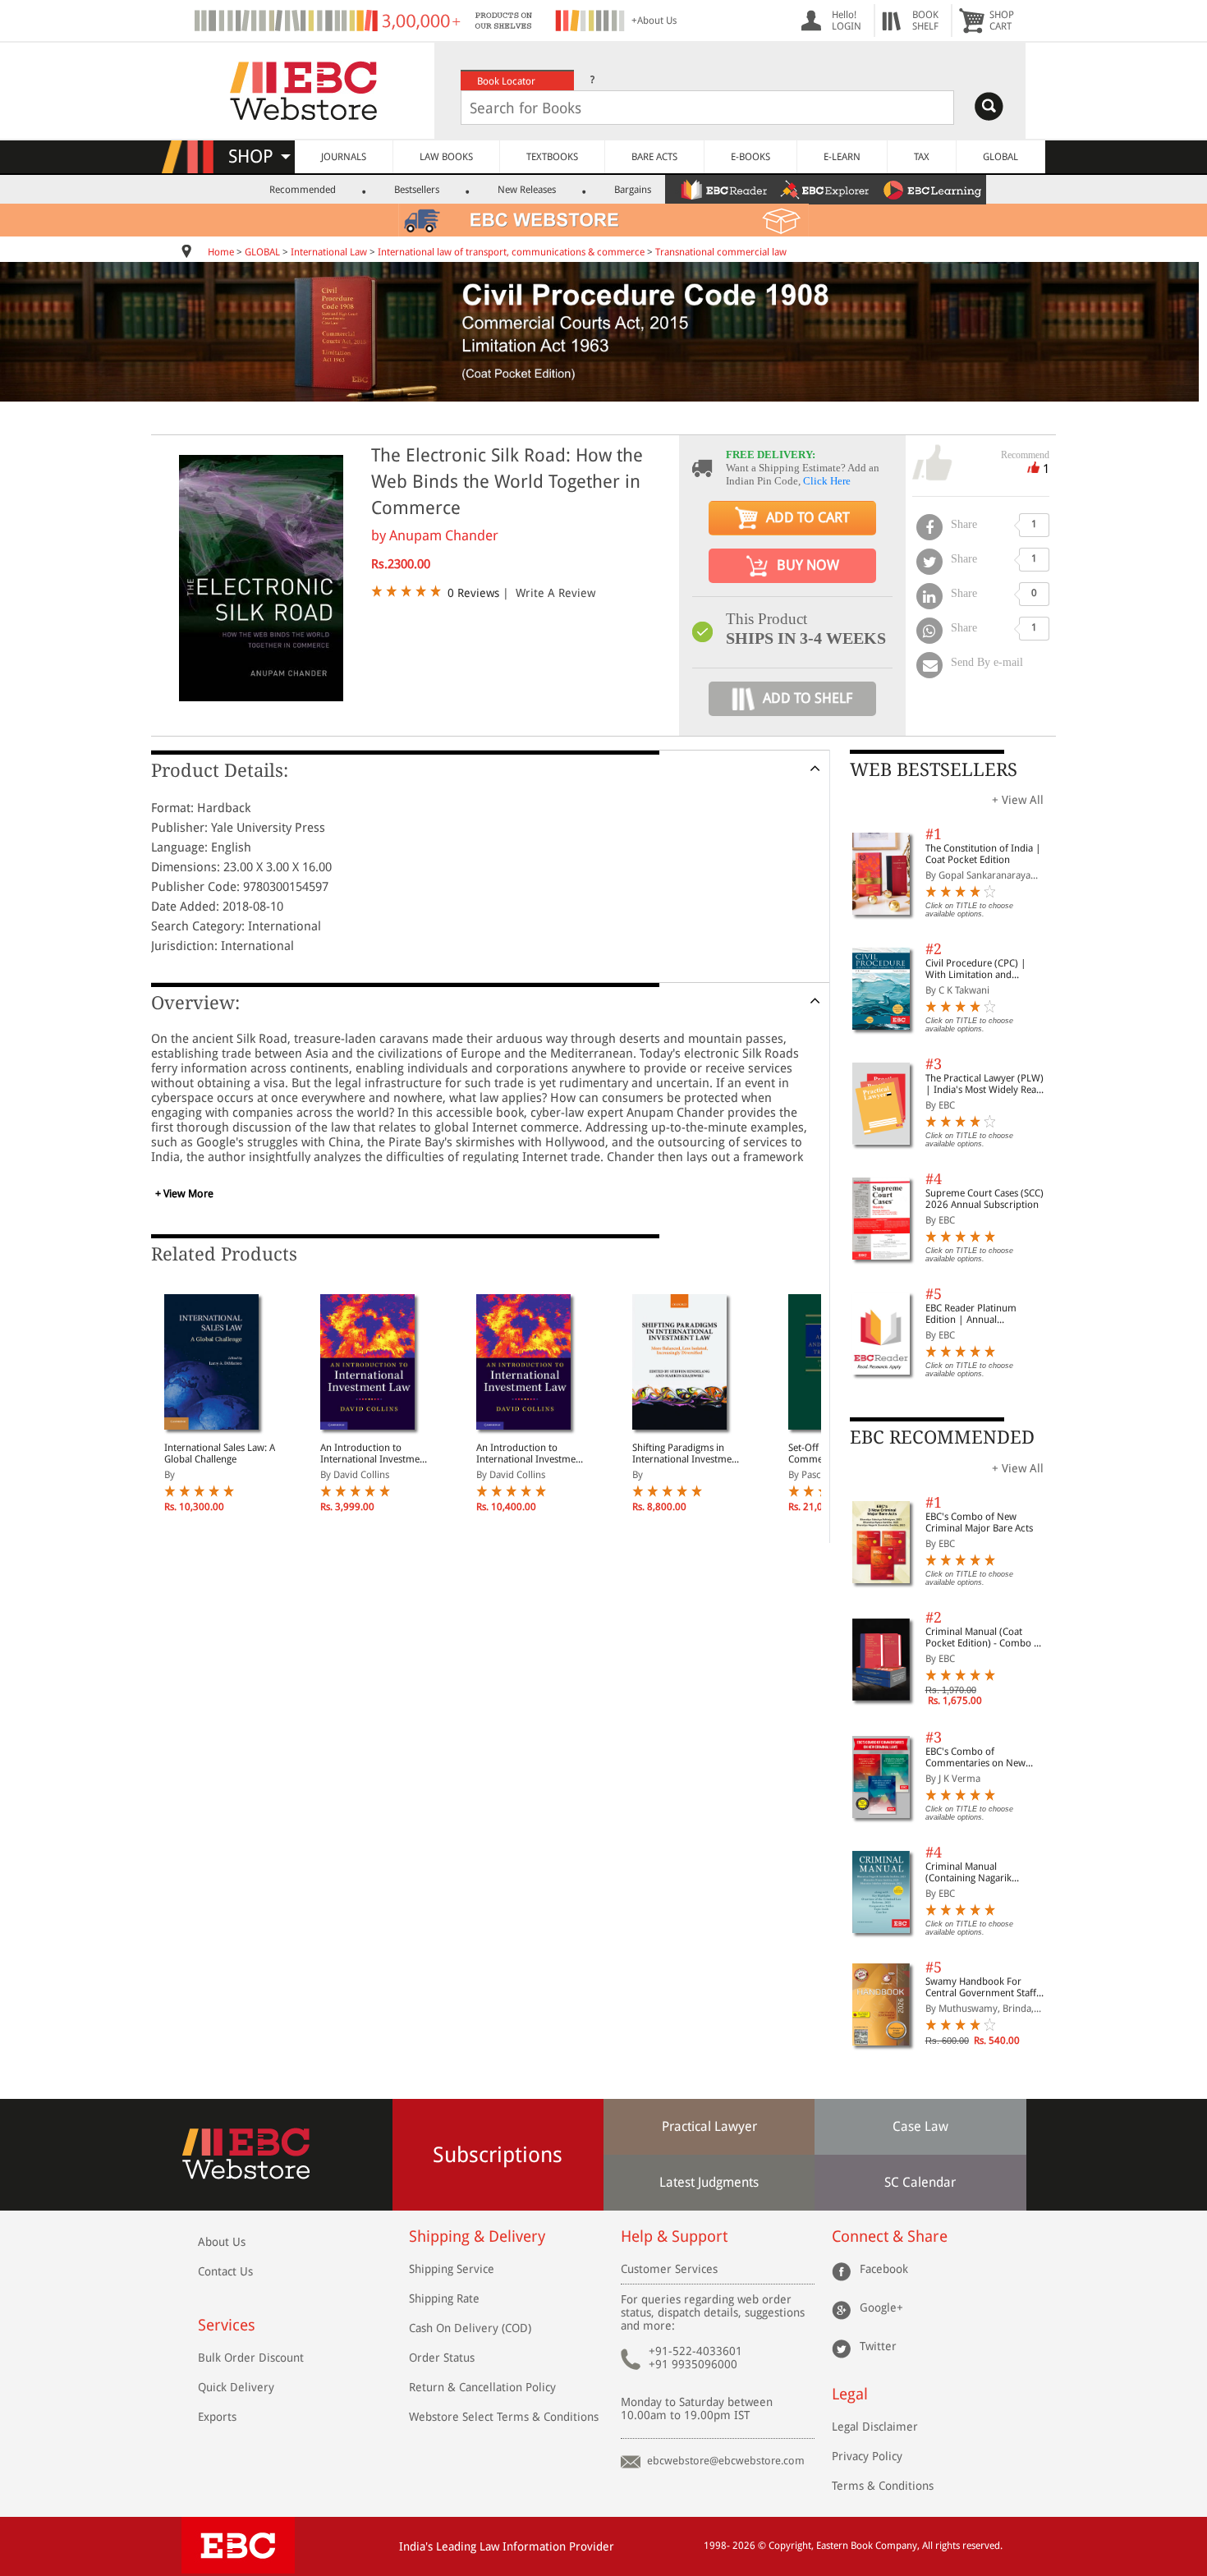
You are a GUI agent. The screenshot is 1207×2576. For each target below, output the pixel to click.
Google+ (881, 2307)
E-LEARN (842, 157)
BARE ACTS (654, 157)
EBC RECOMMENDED (942, 1437)
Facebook (884, 2269)
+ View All (1018, 800)
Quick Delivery (236, 2387)
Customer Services (669, 2269)
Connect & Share (890, 2236)
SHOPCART (1002, 21)
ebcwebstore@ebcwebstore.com (726, 2461)
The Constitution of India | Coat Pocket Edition (983, 854)
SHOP (258, 156)
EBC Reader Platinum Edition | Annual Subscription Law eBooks (980, 1314)
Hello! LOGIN (847, 21)
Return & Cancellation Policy (482, 2387)
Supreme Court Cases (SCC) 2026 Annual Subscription (984, 1199)
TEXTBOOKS (552, 157)
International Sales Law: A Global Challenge (220, 1453)
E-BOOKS (750, 157)
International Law (329, 252)
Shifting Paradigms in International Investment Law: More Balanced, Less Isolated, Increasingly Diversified (687, 1453)
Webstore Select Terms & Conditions (504, 2417)
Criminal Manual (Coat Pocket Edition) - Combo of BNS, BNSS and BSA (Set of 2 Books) (984, 1637)
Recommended (303, 190)
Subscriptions (498, 2155)
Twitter (878, 2346)
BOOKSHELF (925, 21)
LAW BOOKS (446, 157)
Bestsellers (417, 190)
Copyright (790, 2546)
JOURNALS (344, 157)
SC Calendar (920, 2182)
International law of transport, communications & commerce (511, 252)
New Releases (527, 190)
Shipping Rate (444, 2298)
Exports (217, 2417)
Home (221, 252)
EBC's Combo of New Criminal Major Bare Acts (979, 1522)
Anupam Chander (444, 535)
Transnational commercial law (721, 252)
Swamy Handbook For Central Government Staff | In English (985, 1987)
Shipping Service (452, 2269)
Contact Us (225, 2271)
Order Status (442, 2358)
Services (227, 2325)
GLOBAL (1000, 157)
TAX (922, 157)
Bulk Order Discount (251, 2358)
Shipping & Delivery (477, 2236)
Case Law (920, 2126)
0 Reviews (473, 593)
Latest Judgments (709, 2182)
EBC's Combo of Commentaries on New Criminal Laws (975, 1757)
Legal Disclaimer (875, 2427)
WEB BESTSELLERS (934, 770)
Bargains (633, 190)
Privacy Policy (867, 2456)
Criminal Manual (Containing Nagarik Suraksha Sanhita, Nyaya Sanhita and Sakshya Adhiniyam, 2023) (978, 1872)
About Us (222, 2242)
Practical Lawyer (709, 2126)
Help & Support (674, 2236)
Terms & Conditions (883, 2486)
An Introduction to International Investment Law (374, 1453)
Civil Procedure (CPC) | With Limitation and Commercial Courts (976, 969)
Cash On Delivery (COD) (470, 2328)
